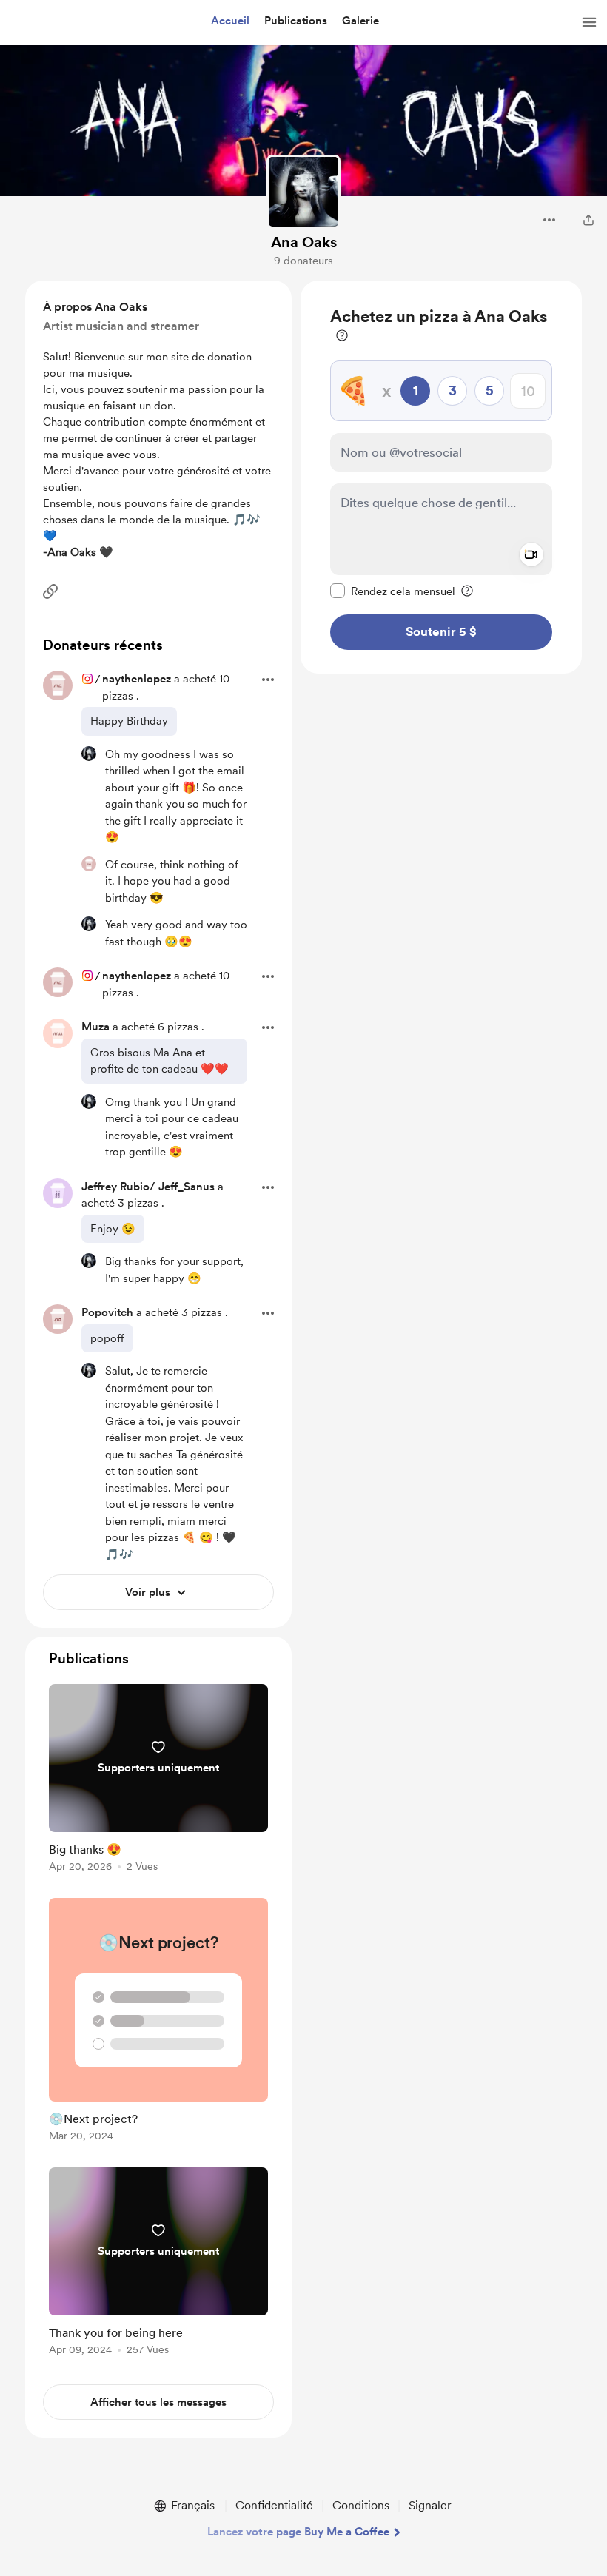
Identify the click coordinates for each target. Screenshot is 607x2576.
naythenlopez (137, 679)
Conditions (361, 2505)
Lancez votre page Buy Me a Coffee (298, 2532)
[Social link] (50, 591)
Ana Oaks (304, 242)
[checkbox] (393, 591)
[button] (230, 21)
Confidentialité (274, 2505)
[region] (441, 477)
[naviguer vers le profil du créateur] (303, 192)
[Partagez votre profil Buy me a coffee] (588, 220)
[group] (158, 1781)
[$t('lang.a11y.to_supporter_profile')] (89, 754)
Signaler (430, 2505)
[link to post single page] (158, 1781)
